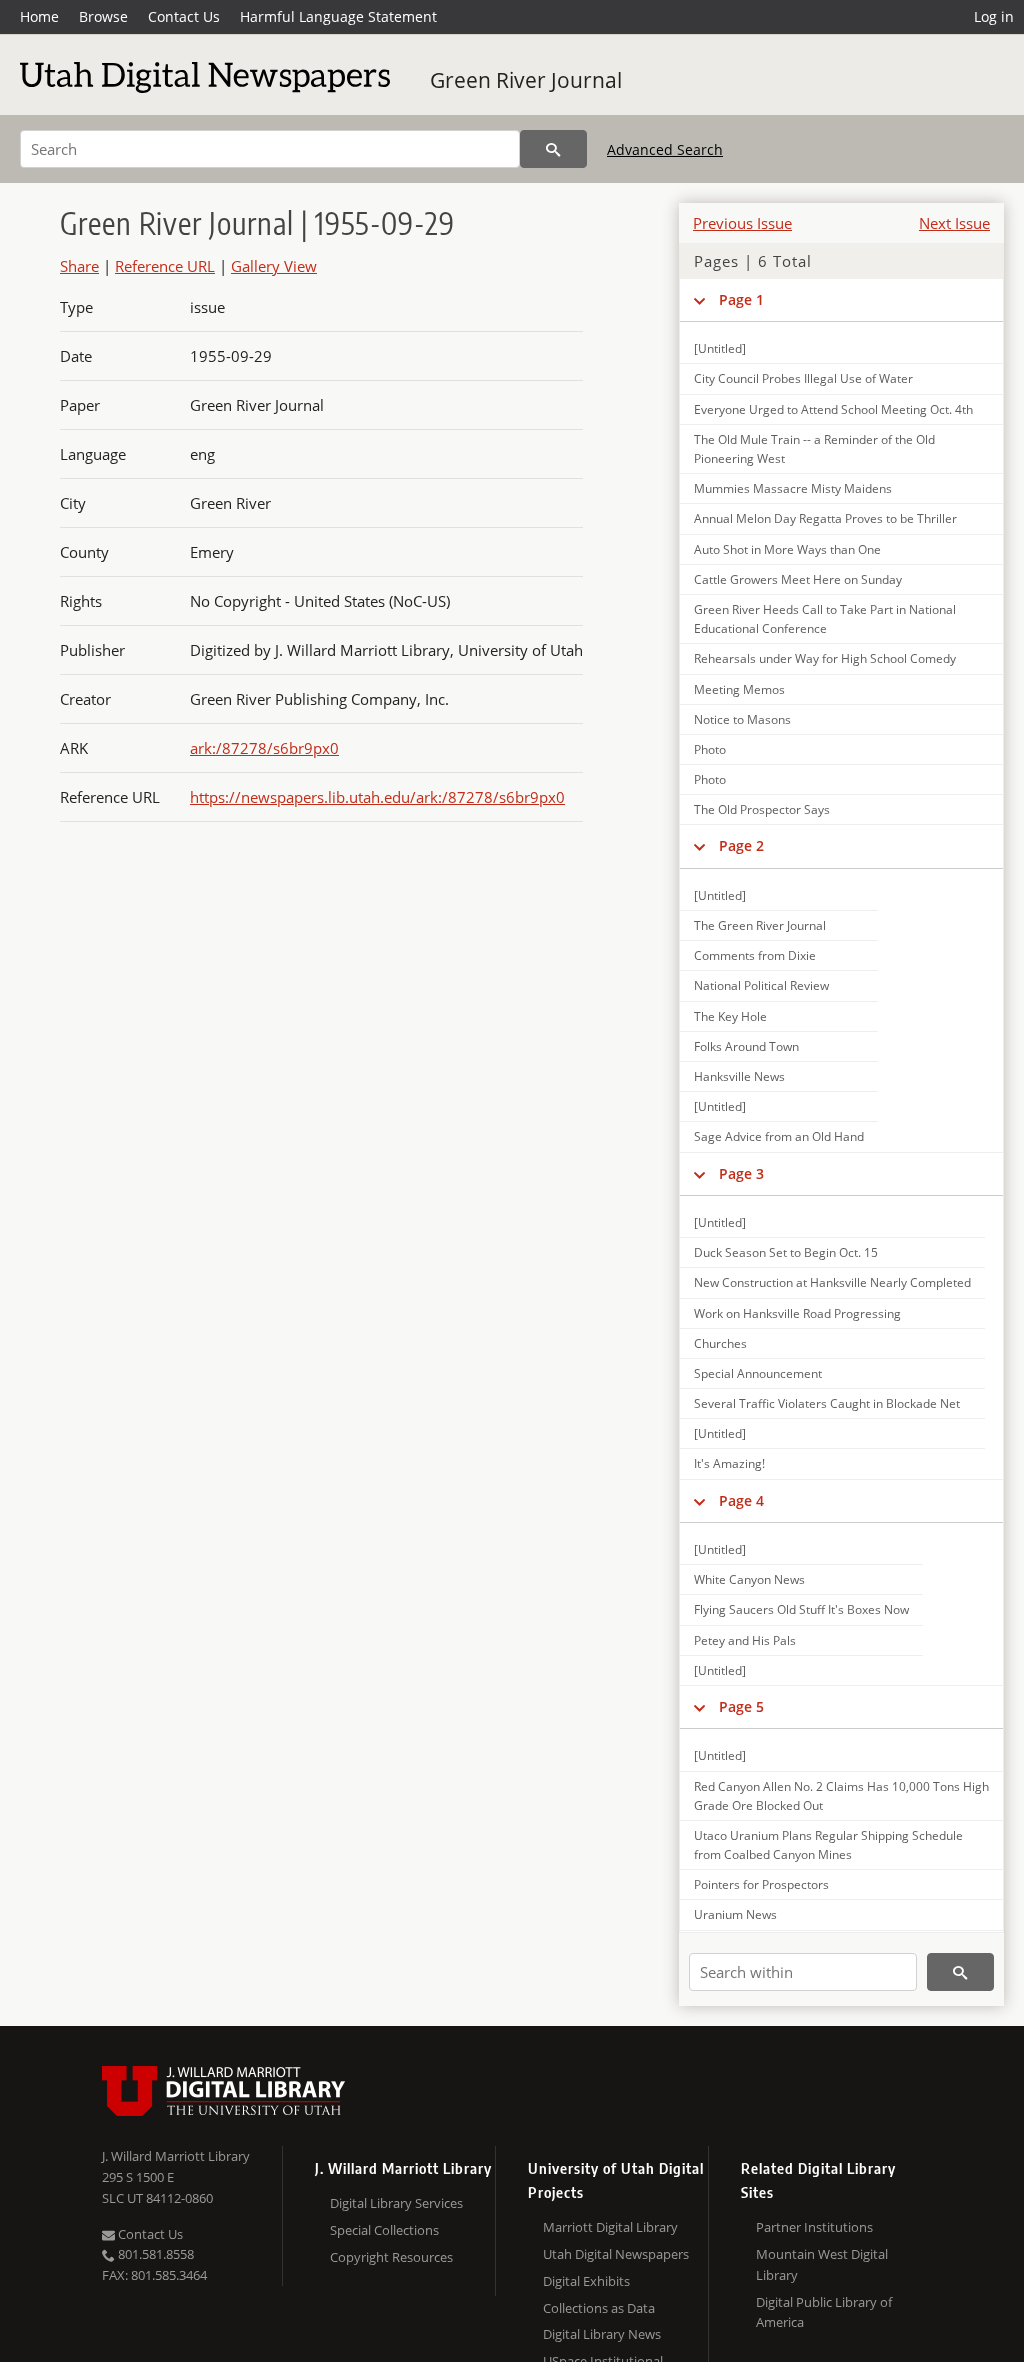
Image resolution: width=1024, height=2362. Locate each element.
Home (39, 16)
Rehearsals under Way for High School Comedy (825, 658)
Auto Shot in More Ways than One (787, 549)
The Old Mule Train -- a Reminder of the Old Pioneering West (814, 449)
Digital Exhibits (586, 2281)
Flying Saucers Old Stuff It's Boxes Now (801, 1609)
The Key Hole (730, 1016)
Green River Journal (526, 80)
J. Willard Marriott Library (176, 2156)
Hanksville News (739, 1076)
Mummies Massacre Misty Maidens (793, 488)
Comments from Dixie (755, 955)
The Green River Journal (760, 925)
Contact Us (184, 16)
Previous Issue (742, 223)
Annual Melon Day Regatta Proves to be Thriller (825, 518)
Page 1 (741, 299)
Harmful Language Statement (338, 16)
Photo (710, 749)
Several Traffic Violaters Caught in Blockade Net (827, 1403)
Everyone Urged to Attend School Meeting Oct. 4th (833, 409)
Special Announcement (758, 1373)
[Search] (553, 149)
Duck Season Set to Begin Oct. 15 (786, 1252)
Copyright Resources (391, 2257)
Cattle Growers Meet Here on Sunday (798, 579)
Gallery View (274, 266)
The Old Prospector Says (762, 809)
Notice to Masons (742, 719)
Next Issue (954, 223)
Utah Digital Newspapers (616, 2254)
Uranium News (735, 1914)
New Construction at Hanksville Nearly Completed (832, 1282)
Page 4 (741, 1500)
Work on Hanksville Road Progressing (797, 1313)
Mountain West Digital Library (822, 2264)
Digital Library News (602, 2334)
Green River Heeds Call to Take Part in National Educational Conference (825, 619)
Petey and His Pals (745, 1640)
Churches (720, 1343)
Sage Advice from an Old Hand (779, 1136)
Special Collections (384, 2230)
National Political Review (761, 985)
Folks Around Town (746, 1046)
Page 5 (741, 1706)
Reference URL (165, 266)
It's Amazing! (729, 1463)
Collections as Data (599, 2308)
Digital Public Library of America (824, 2312)
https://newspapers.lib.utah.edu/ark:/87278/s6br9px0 (377, 797)
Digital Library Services (396, 2203)
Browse (103, 16)
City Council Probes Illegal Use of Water (803, 378)
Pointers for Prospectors (761, 1884)
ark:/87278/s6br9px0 (264, 748)
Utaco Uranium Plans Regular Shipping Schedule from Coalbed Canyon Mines (828, 1845)
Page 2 (741, 845)
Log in (994, 16)
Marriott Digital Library (610, 2227)
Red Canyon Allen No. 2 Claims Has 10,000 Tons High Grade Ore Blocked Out (841, 1796)
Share (79, 266)
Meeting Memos (739, 689)
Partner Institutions (814, 2227)
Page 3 (741, 1173)
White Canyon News (749, 1579)
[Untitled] (720, 348)
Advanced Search (665, 149)
